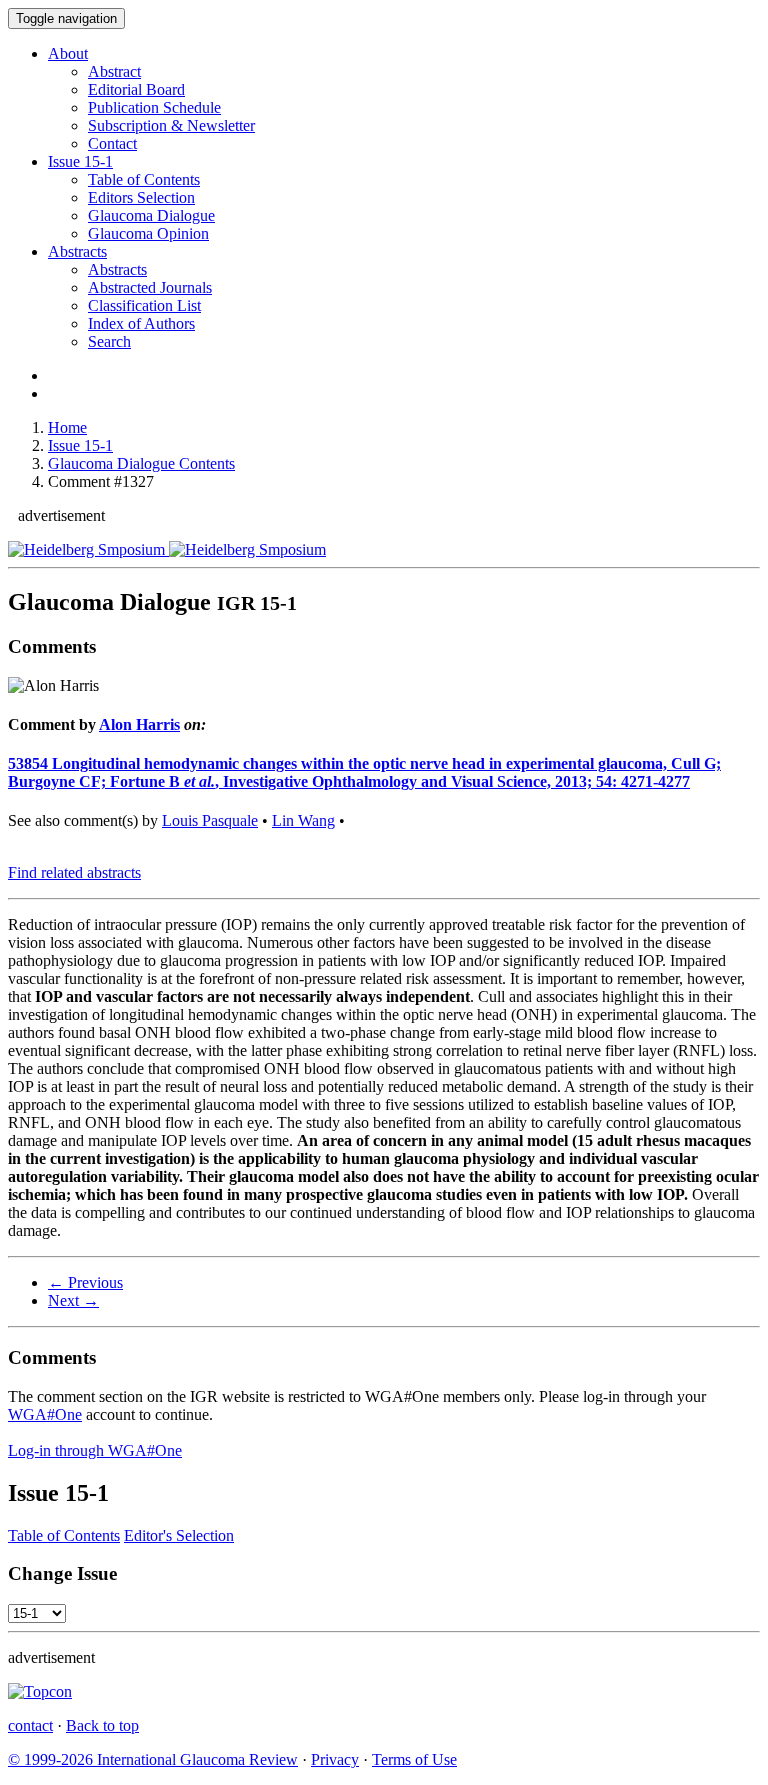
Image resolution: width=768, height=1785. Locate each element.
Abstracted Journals (150, 287)
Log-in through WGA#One (95, 1450)
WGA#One (45, 1414)
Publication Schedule (154, 107)
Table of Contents (144, 179)
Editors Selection (141, 197)
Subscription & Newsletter (171, 125)
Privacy (335, 1759)
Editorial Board (136, 89)
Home (67, 427)
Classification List (144, 305)
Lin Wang (303, 820)
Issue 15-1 (80, 445)
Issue (80, 161)
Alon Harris (139, 724)
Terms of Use (414, 1759)
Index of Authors (141, 323)
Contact (112, 143)
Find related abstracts (74, 872)
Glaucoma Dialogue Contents (141, 463)
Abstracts (77, 251)
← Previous (85, 1282)
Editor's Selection (179, 1535)
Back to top (102, 1725)
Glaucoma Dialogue (151, 215)
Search (109, 341)
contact (30, 1725)
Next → (73, 1300)
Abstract (114, 71)
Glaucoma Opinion (148, 233)
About (68, 53)
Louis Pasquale (210, 820)
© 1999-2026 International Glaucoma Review (153, 1759)
